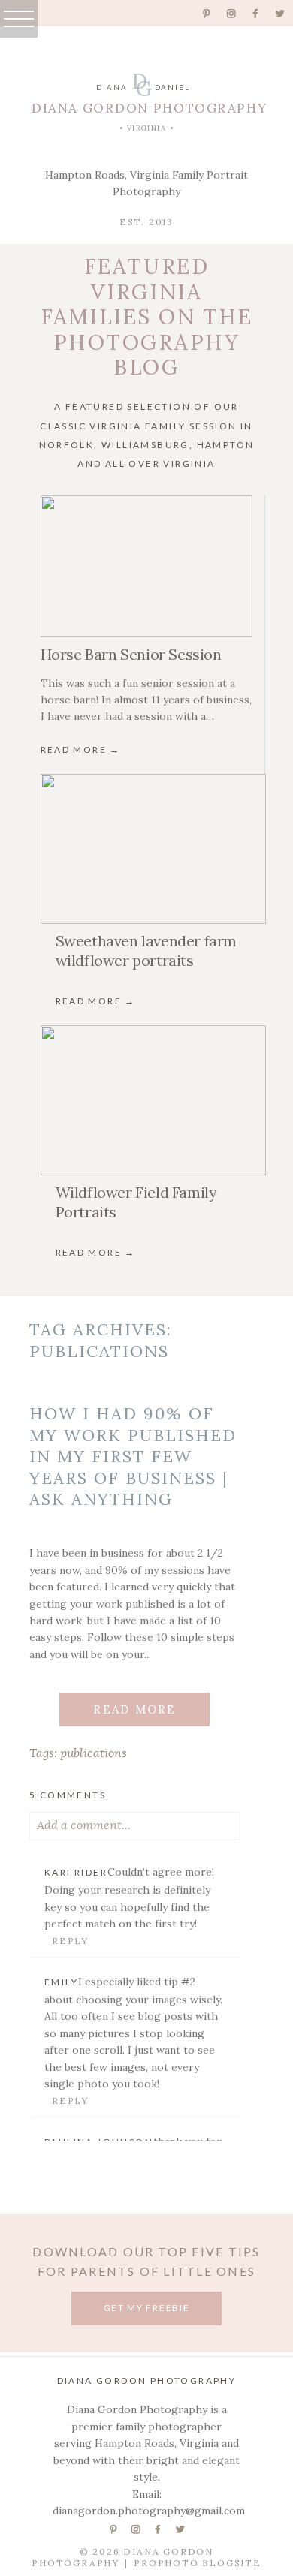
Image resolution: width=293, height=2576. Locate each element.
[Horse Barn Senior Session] (146, 566)
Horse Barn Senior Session (131, 654)
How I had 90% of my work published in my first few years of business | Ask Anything (133, 1456)
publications (94, 1753)
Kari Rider (76, 1872)
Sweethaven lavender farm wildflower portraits (146, 951)
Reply (70, 1941)
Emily (61, 1982)
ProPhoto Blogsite (198, 2563)
